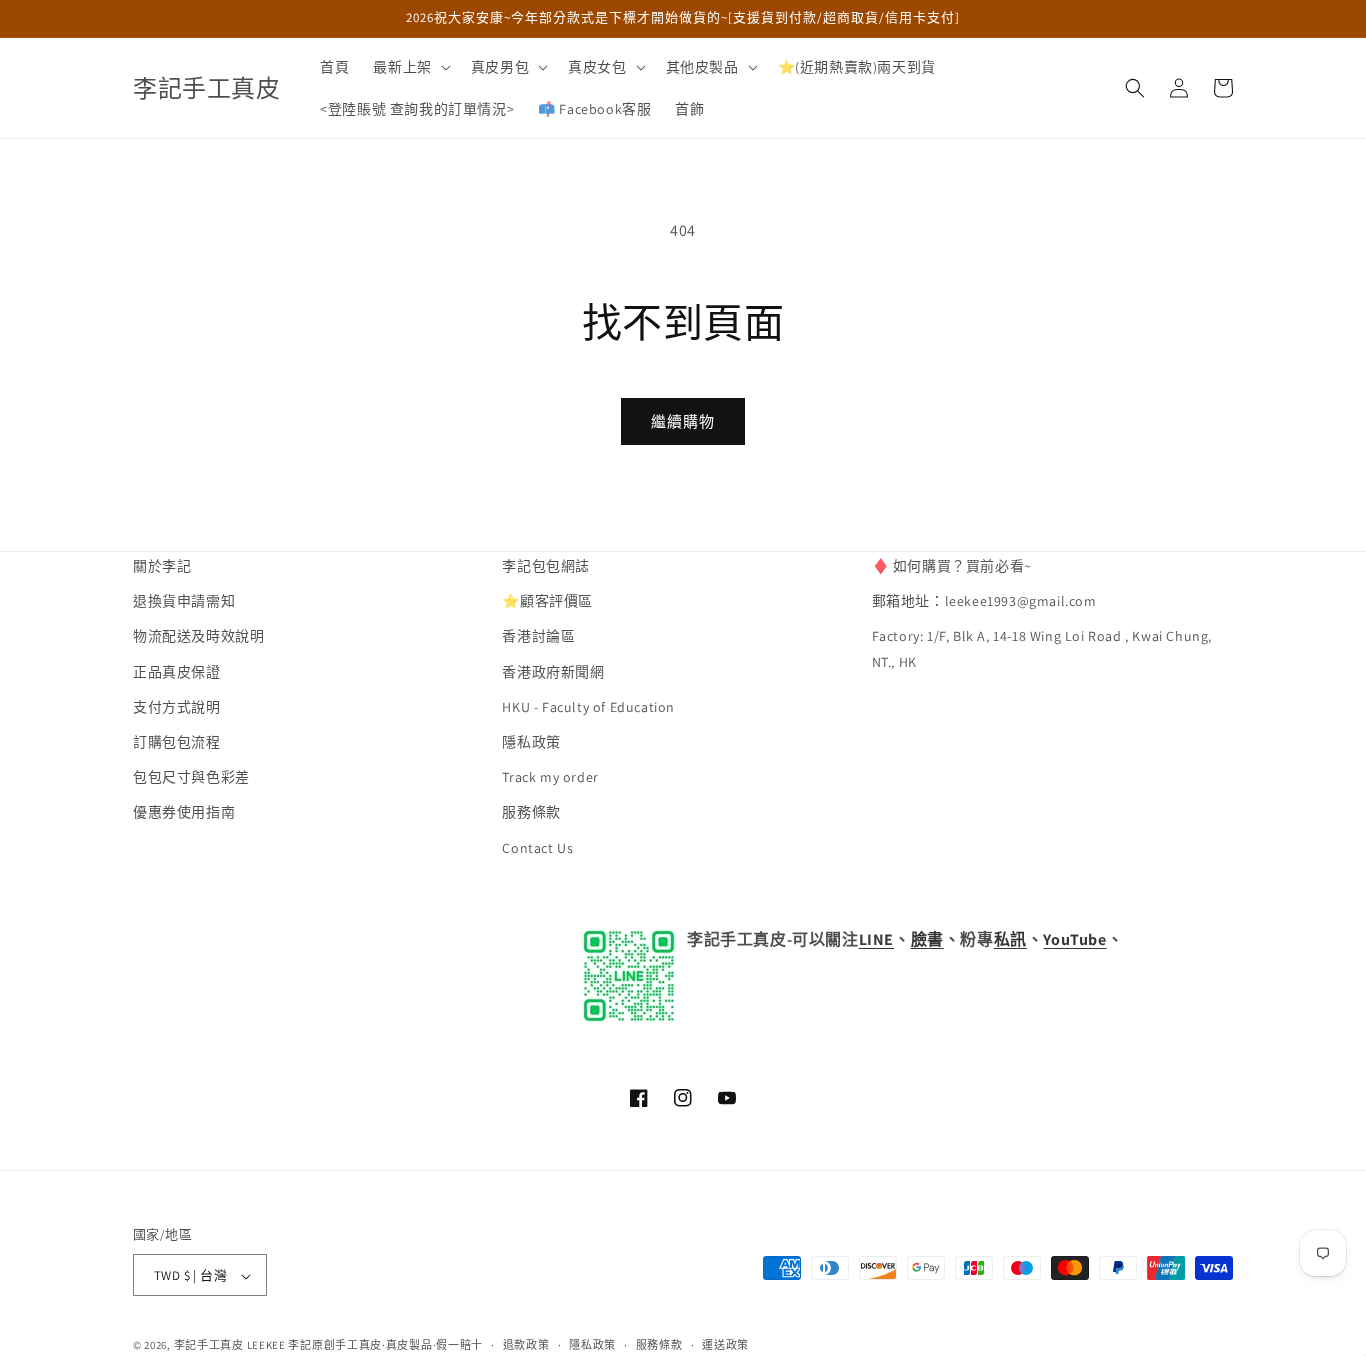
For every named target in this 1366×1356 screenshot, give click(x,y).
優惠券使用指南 (184, 813)
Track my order (550, 778)
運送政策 (725, 1345)
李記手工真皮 (209, 1346)
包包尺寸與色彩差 (191, 778)
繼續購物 (683, 421)
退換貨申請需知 (184, 602)
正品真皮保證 (177, 672)
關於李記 (162, 566)
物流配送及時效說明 (198, 637)
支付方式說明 (177, 707)
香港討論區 (538, 637)
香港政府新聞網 (553, 672)
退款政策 (526, 1345)
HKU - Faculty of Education (588, 707)
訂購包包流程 (177, 742)
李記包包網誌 (546, 566)
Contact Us (537, 848)
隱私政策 (531, 742)
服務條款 (531, 813)
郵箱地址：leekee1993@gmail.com (984, 602)
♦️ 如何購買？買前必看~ (952, 566)
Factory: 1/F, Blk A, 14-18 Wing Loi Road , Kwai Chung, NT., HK (1042, 649)
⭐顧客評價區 (547, 602)
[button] (409, 67)
